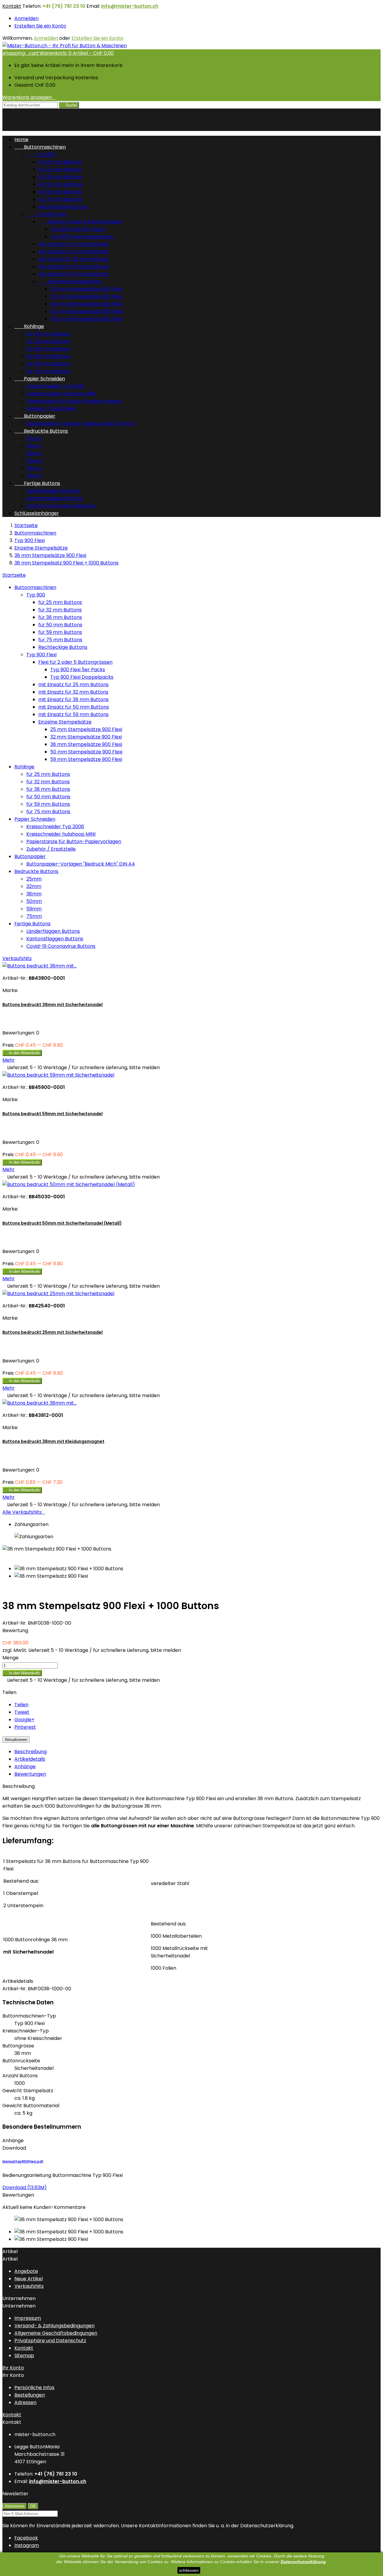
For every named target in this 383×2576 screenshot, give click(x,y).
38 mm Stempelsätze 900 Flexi (86, 304)
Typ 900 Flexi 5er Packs (78, 229)
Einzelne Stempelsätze (70, 281)
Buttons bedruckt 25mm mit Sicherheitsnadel (53, 1332)
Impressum (28, 2318)
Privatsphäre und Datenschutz (50, 2341)
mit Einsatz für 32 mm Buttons (73, 252)
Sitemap (24, 2356)
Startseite (14, 575)
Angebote (26, 2271)
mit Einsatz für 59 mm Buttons (73, 274)
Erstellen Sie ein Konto (40, 26)
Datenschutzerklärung (303, 2562)
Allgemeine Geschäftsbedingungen (56, 2333)
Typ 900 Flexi (46, 214)
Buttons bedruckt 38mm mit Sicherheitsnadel (53, 1005)
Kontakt (12, 6)
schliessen (189, 2570)
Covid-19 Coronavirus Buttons (61, 506)
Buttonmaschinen (40, 147)
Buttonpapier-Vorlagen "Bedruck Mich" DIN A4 (81, 424)
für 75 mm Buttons (60, 199)
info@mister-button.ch (130, 6)
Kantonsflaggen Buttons (55, 498)
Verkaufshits (17, 958)
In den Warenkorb (22, 1053)
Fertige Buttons (37, 483)
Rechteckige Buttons (63, 207)
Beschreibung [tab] (31, 1752)
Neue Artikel (29, 2279)
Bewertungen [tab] (30, 1774)
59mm (34, 468)
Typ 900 (41, 154)
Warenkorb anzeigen (29, 97)
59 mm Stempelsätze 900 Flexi (86, 319)
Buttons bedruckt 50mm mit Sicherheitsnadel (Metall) (62, 1223)
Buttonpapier (35, 416)
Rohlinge (29, 326)
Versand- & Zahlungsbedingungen (54, 2326)
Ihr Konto (13, 2368)
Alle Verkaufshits (24, 1512)
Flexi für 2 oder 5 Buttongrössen (80, 222)
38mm (34, 453)
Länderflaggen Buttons (53, 491)
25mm (34, 438)
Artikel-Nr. (15, 1623)
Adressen (25, 2402)
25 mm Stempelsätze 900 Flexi (86, 289)
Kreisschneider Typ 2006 (55, 386)
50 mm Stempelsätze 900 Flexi (86, 311)
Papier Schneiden (40, 379)
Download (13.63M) (25, 2187)
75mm (34, 476)
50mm (34, 461)
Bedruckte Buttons (41, 431)
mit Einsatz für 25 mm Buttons (73, 244)
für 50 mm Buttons (60, 184)
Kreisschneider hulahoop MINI (61, 394)
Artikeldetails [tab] (30, 1759)
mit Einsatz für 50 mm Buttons (74, 267)
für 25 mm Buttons (60, 162)
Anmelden (26, 18)
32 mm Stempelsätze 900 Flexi (86, 296)
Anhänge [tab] (25, 1767)
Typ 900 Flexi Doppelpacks (82, 237)
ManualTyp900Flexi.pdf (23, 2161)
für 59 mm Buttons (60, 192)
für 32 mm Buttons (60, 169)
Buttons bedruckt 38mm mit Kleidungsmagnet (53, 1441)
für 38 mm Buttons (60, 177)
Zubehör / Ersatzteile (51, 409)
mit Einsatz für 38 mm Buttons (73, 259)
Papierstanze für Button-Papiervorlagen (74, 401)
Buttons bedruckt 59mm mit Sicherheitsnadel (53, 1114)
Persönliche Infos (34, 2387)
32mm (34, 446)
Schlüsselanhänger (37, 513)
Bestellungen (30, 2395)
